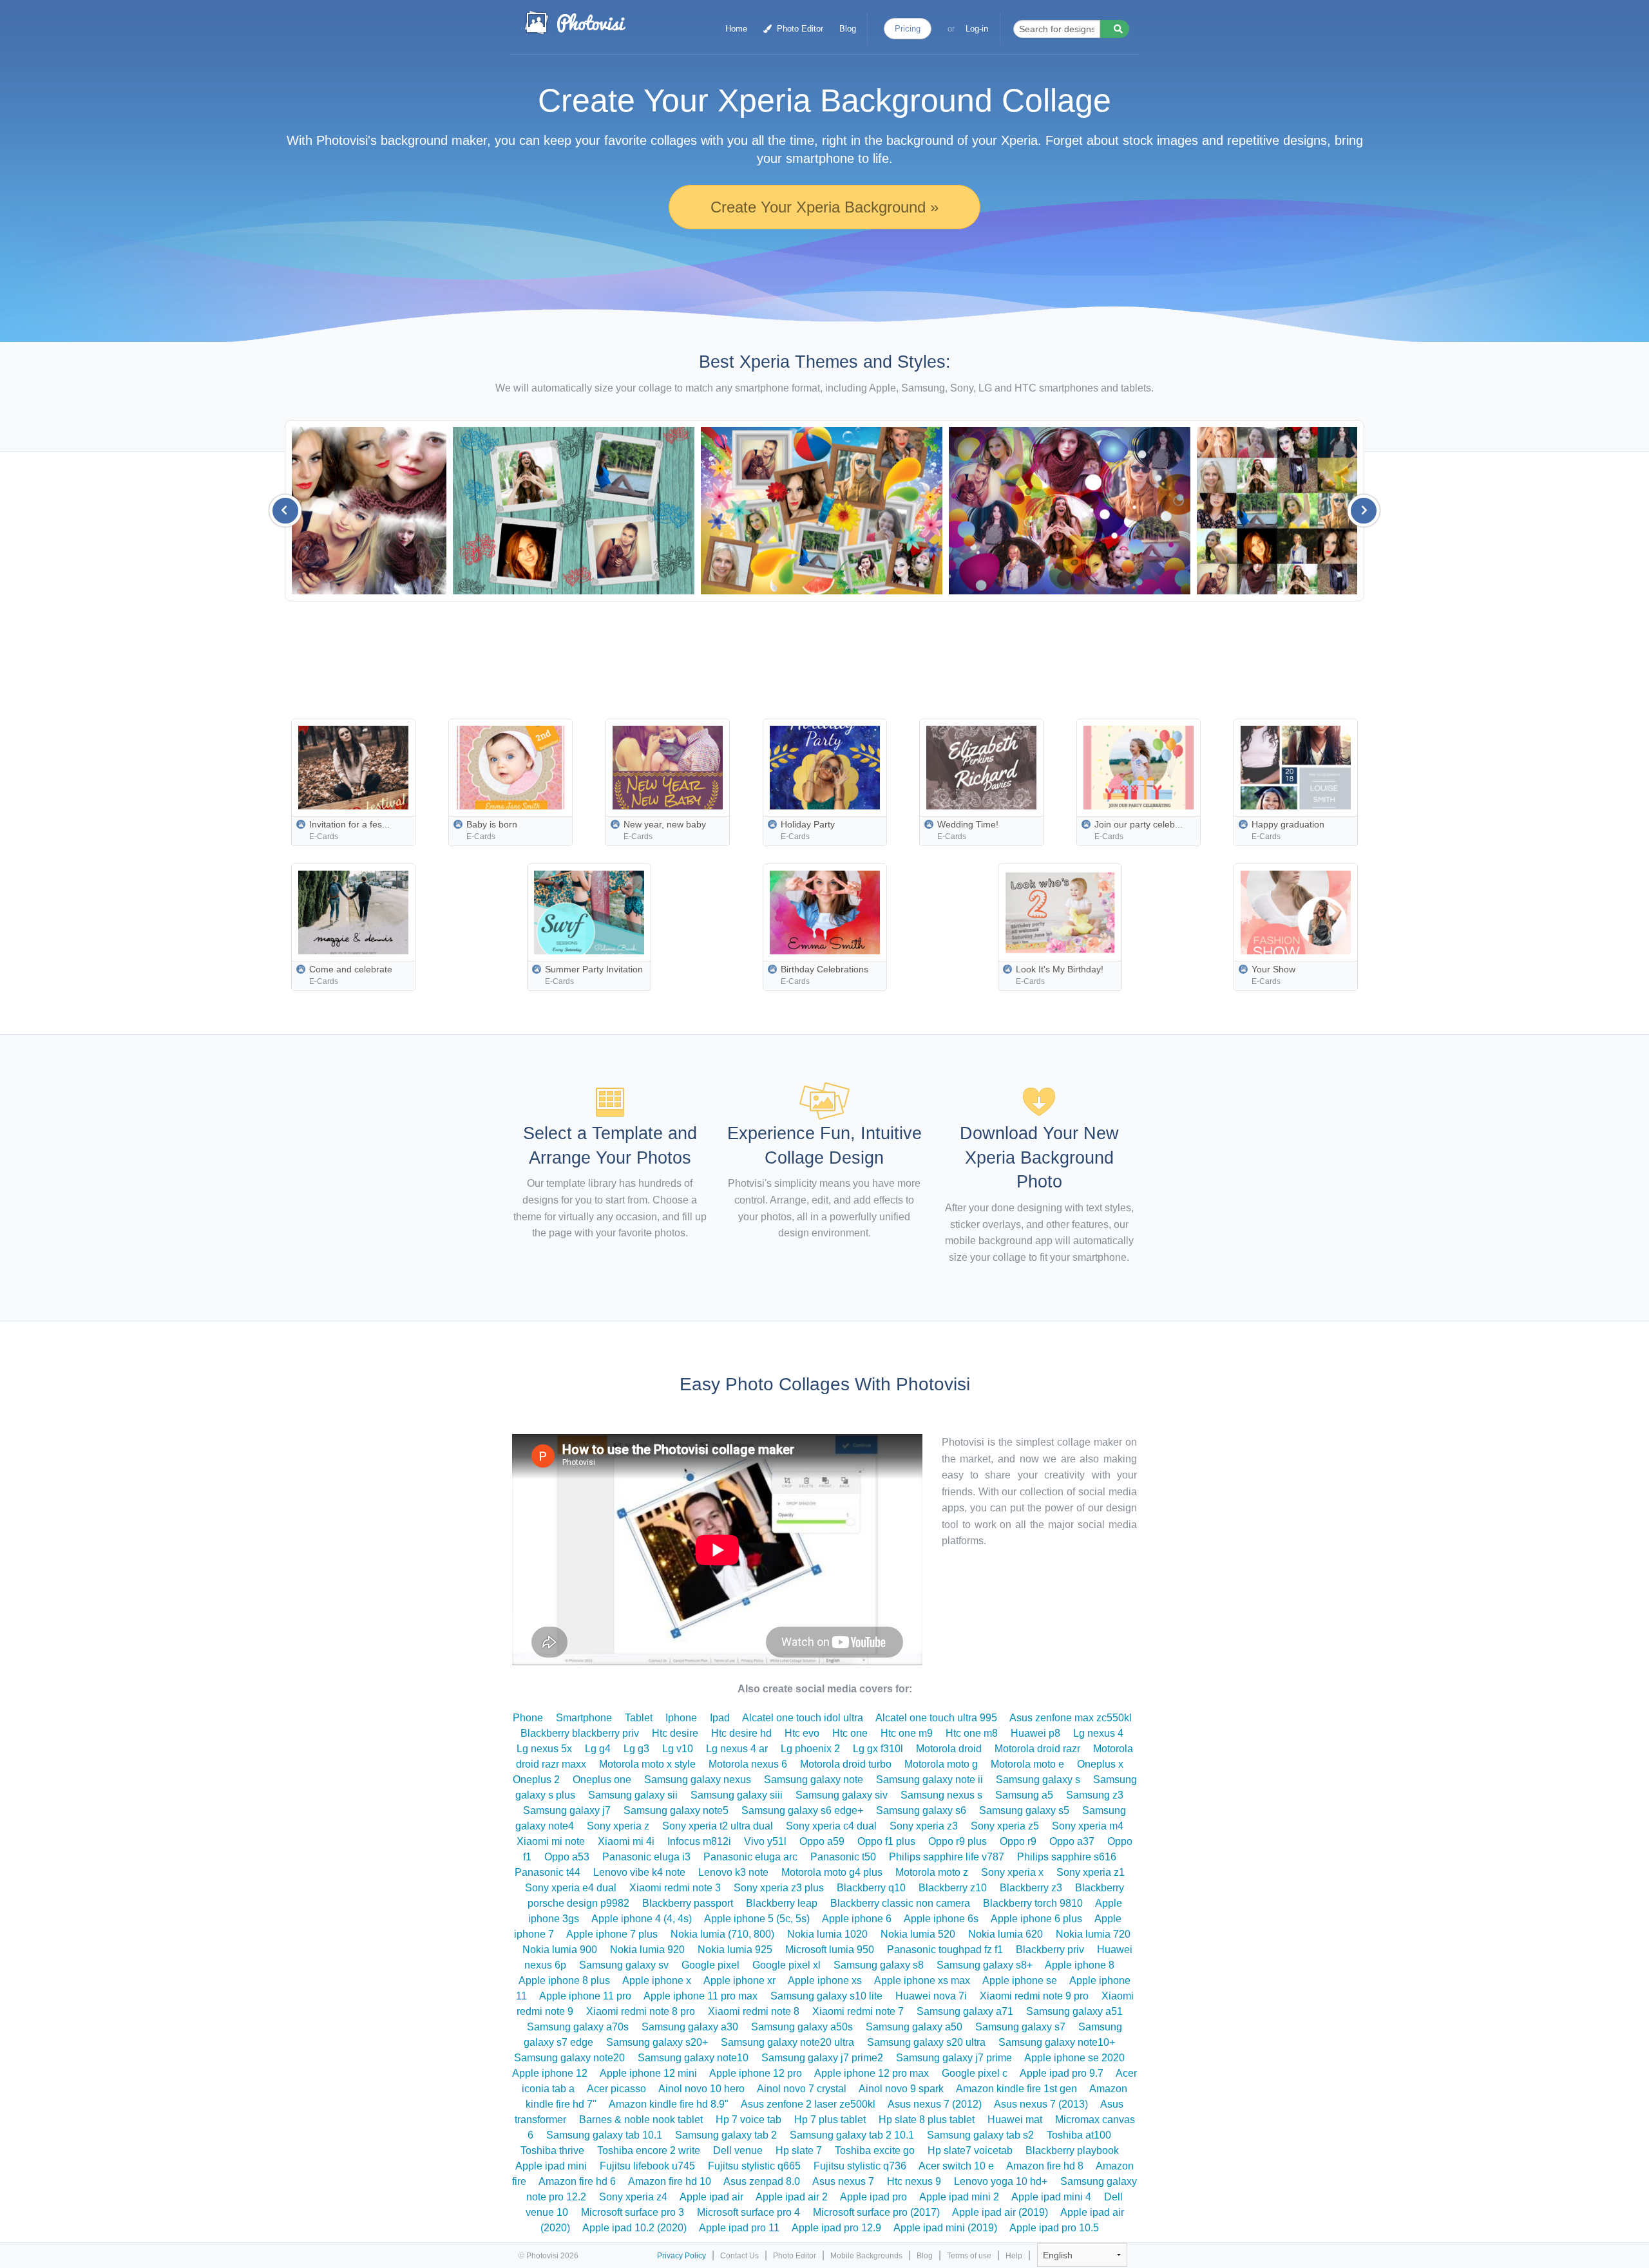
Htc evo (802, 1733)
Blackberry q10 (871, 1888)
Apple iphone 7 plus (612, 1934)
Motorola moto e (1027, 1764)
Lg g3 (636, 1749)
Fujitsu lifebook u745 (647, 2166)
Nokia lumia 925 (735, 1950)
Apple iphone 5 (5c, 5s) (757, 1919)
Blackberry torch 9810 (1033, 1903)
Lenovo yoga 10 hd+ (1001, 2181)
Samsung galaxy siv (842, 1795)
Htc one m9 (907, 1733)
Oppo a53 (567, 1857)
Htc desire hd (741, 1733)
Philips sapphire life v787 (947, 1857)
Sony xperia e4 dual (571, 1888)
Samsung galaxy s (1038, 1780)
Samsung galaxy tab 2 (726, 2135)
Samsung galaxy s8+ (985, 1965)
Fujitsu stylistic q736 (860, 2166)
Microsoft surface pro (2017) (876, 2212)
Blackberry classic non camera (900, 1903)
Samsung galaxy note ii (929, 1780)
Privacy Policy (682, 2256)
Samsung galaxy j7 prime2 (822, 2058)
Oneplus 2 (536, 1780)
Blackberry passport (688, 1903)
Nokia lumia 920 (647, 1950)
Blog (848, 29)
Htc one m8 (972, 1733)
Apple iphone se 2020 (1074, 2058)
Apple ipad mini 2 (959, 2197)
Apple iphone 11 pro (585, 1996)
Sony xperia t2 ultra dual (718, 1826)
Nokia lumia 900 (560, 1950)
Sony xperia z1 (1091, 1872)
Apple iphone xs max (922, 1980)
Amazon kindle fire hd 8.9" (669, 2104)
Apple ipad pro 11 (739, 2228)
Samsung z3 (1095, 1795)
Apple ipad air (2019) (1000, 2212)
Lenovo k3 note (733, 1872)
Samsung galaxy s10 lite (826, 1996)
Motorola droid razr (1037, 1749)
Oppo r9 (1018, 1841)
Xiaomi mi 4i (626, 1841)
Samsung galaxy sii (633, 1795)
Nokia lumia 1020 (827, 1934)
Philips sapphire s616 (1067, 1857)
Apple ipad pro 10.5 (1054, 2228)
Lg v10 (678, 1749)
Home (736, 29)
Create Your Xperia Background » (824, 207)
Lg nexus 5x (544, 1749)
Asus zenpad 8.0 (762, 2181)
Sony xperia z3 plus (779, 1888)
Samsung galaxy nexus (698, 1780)
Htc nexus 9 (914, 2181)
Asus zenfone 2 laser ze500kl (808, 2104)
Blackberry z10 (953, 1888)
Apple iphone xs (825, 1980)
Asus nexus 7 (843, 2181)
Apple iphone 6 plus (1036, 1919)
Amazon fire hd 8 (1045, 2166)
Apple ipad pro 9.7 (1062, 2073)
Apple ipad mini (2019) (945, 2228)
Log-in (977, 29)
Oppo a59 (822, 1841)
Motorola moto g (941, 1764)
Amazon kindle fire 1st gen (1016, 2089)
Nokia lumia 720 (1093, 1934)
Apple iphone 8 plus (564, 1980)
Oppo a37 (1072, 1841)
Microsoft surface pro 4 (748, 2212)
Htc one (850, 1733)
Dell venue (738, 2150)
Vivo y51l (765, 1841)
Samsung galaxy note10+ (1057, 2042)
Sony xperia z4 (633, 2197)
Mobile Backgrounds (866, 2256)
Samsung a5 (1024, 1795)
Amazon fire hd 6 (577, 2181)
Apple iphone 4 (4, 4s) (642, 1919)
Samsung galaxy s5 (1024, 1810)
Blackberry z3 (1031, 1888)
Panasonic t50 (843, 1857)
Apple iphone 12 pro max (872, 2073)
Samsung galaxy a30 (690, 2027)
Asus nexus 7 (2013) (1041, 2104)
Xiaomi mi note (551, 1841)
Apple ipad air (711, 2197)
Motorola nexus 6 (748, 1764)
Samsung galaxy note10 (693, 2058)
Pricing (908, 29)
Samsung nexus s (941, 1795)
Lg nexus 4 (1098, 1733)
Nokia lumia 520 (918, 1934)
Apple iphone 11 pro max (701, 1996)
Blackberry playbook (1072, 2150)
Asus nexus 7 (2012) (935, 2104)
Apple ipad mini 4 (1051, 2197)
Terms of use (969, 2256)
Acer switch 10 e (956, 2166)
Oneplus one (602, 1780)
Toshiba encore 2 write (649, 2150)
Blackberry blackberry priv (580, 1733)
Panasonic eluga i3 (646, 1857)
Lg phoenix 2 (810, 1749)
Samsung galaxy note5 (676, 1810)
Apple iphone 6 (857, 1919)
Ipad (720, 1718)
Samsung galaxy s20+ (657, 2042)
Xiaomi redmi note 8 (754, 2011)
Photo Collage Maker (575, 23)
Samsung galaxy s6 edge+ (802, 1810)
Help (1014, 2256)
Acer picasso (616, 2089)
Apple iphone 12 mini (648, 2073)
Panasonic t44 (548, 1872)
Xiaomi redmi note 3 (675, 1888)
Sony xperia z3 (924, 1826)
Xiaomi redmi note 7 (858, 2011)
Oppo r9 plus (958, 1841)
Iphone (681, 1718)
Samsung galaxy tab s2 (980, 2135)
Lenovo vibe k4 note (639, 1872)
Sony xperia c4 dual (831, 1826)
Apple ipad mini (551, 2166)
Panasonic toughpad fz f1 (945, 1950)
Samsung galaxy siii (737, 1795)
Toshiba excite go (875, 2150)
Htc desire (675, 1733)
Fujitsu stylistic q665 (754, 2166)
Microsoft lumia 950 (830, 1950)
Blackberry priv (1050, 1950)
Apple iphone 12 (550, 2073)
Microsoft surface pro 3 (633, 2212)
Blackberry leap (782, 1903)
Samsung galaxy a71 (965, 2011)
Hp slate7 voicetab (970, 2150)
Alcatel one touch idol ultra (803, 1718)
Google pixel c (975, 2073)
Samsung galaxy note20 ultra (787, 2042)
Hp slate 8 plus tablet (927, 2120)
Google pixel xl (786, 1965)
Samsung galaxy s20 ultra (926, 2042)
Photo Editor (799, 29)
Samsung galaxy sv (624, 1965)
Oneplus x (1100, 1764)
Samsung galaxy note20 (569, 2058)
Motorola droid (949, 1749)
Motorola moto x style (647, 1764)
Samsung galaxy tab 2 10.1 (852, 2135)
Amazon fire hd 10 (670, 2181)
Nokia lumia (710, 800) (722, 1934)
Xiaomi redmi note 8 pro (641, 2011)
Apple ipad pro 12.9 (836, 2228)
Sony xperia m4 (1088, 1826)
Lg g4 (598, 1749)
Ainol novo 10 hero (701, 2089)
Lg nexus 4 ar (737, 1749)
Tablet (639, 1718)
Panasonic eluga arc (750, 1857)
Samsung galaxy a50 (914, 2027)
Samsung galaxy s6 (921, 1810)
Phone (528, 1718)
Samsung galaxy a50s (802, 2027)
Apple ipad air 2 (792, 2197)
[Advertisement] (854, 656)
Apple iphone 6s (941, 1919)
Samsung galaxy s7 (1020, 2027)
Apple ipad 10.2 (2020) (634, 2228)
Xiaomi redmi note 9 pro (1034, 1996)
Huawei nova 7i (931, 1996)
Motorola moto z (932, 1872)
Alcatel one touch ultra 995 (936, 1718)
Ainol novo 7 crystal (802, 2089)
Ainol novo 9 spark (901, 2089)
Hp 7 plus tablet (830, 2120)
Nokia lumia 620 (1006, 1934)
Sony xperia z (618, 1826)
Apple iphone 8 (1080, 1965)
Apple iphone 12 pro (756, 2073)
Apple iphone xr (739, 1980)
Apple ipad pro (873, 2197)
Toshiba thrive (552, 2150)
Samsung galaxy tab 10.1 (604, 2135)
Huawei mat (1015, 2120)
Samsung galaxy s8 (879, 1965)
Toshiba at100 (1079, 2135)
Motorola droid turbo (846, 1764)
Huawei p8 (1035, 1733)
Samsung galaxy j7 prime (954, 2058)
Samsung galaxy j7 (567, 1810)
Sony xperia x (1012, 1872)
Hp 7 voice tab (748, 2120)
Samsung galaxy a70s (578, 2027)
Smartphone (584, 1718)
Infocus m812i (699, 1841)
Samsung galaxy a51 (1074, 2011)
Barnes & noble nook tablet (641, 2120)
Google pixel (710, 1965)
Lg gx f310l (878, 1749)
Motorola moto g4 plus (832, 1872)
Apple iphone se (1020, 1980)
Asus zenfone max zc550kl (1071, 1718)
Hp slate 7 (799, 2150)
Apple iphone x (657, 1980)
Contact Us (739, 2256)
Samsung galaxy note (814, 1780)
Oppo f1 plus (886, 1841)
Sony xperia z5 (1005, 1826)
